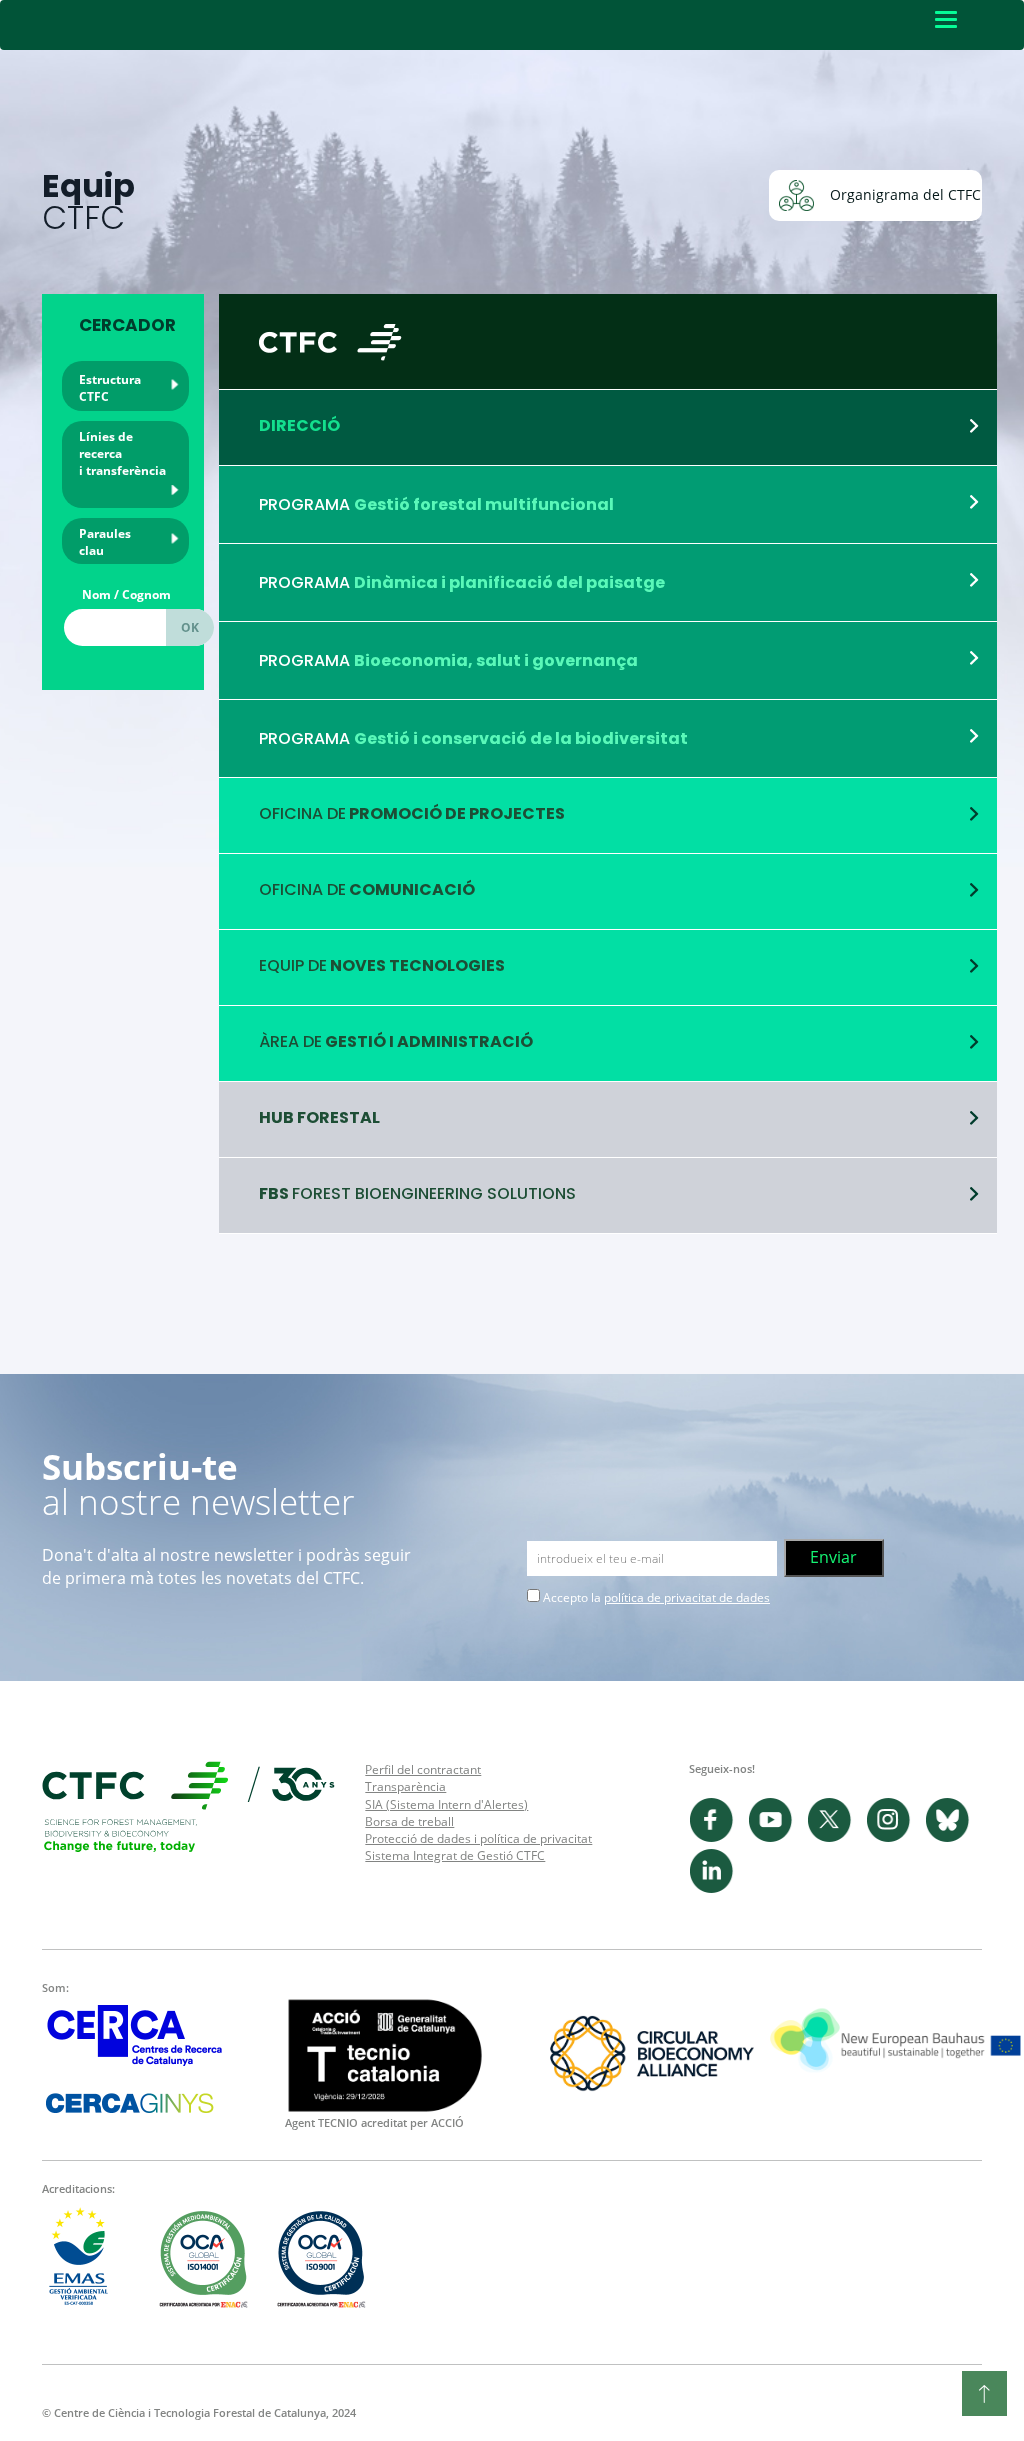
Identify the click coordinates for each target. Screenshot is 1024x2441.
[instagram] (895, 1837)
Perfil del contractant (423, 1769)
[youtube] (777, 1837)
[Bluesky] (952, 1837)
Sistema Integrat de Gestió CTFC (455, 1855)
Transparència (405, 1786)
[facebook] (718, 1837)
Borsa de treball (409, 1821)
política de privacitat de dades (687, 1597)
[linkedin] (716, 1888)
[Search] (190, 627)
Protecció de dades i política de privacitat (478, 1838)
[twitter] (836, 1837)
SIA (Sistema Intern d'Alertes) (446, 1804)
